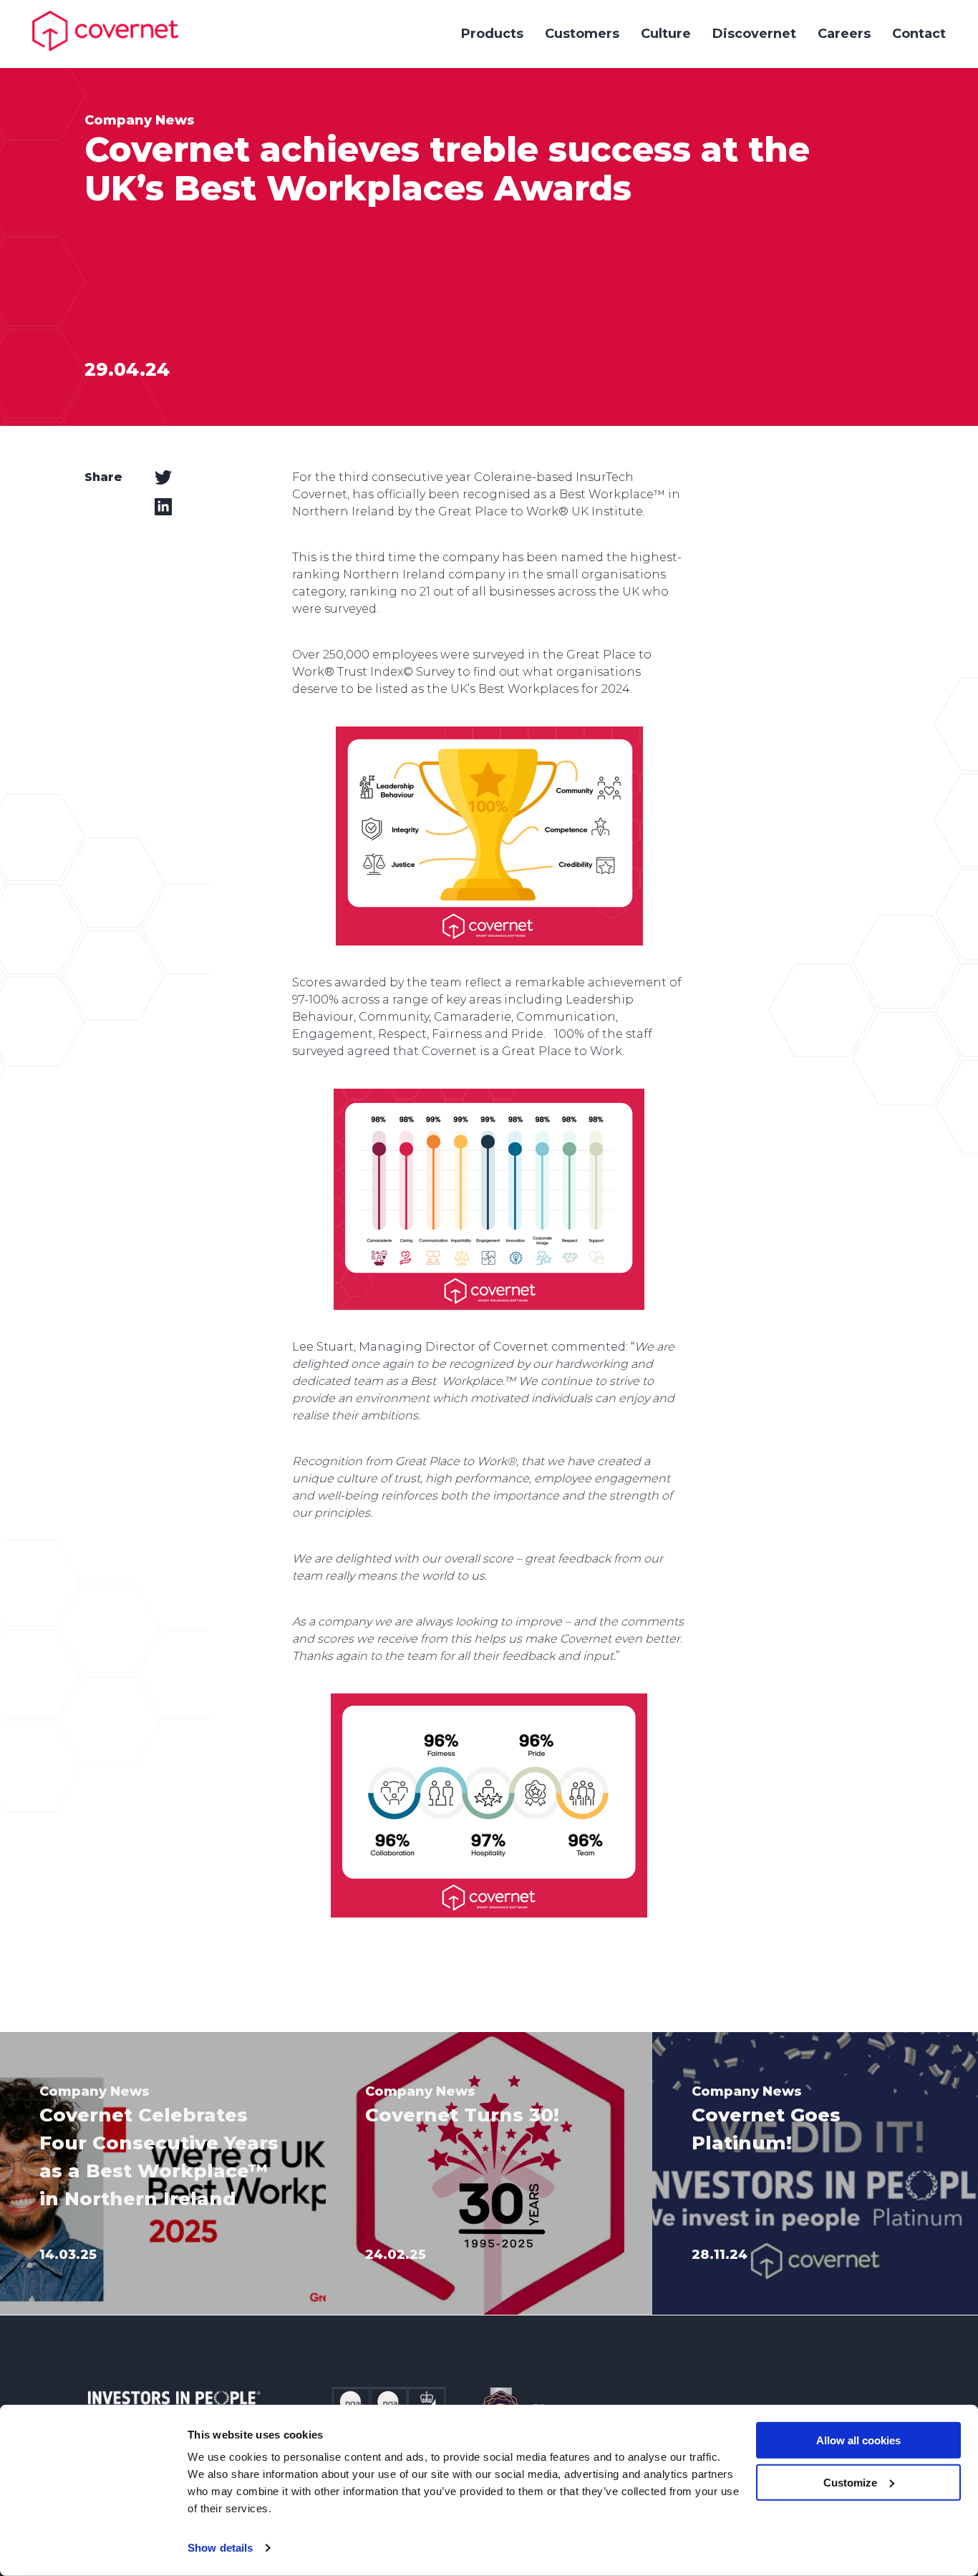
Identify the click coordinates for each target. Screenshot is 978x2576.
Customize (850, 2483)
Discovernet (754, 34)
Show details (220, 2548)
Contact (919, 34)
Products (492, 34)
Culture (666, 34)
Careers (844, 34)
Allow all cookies (858, 2440)
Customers (582, 34)
